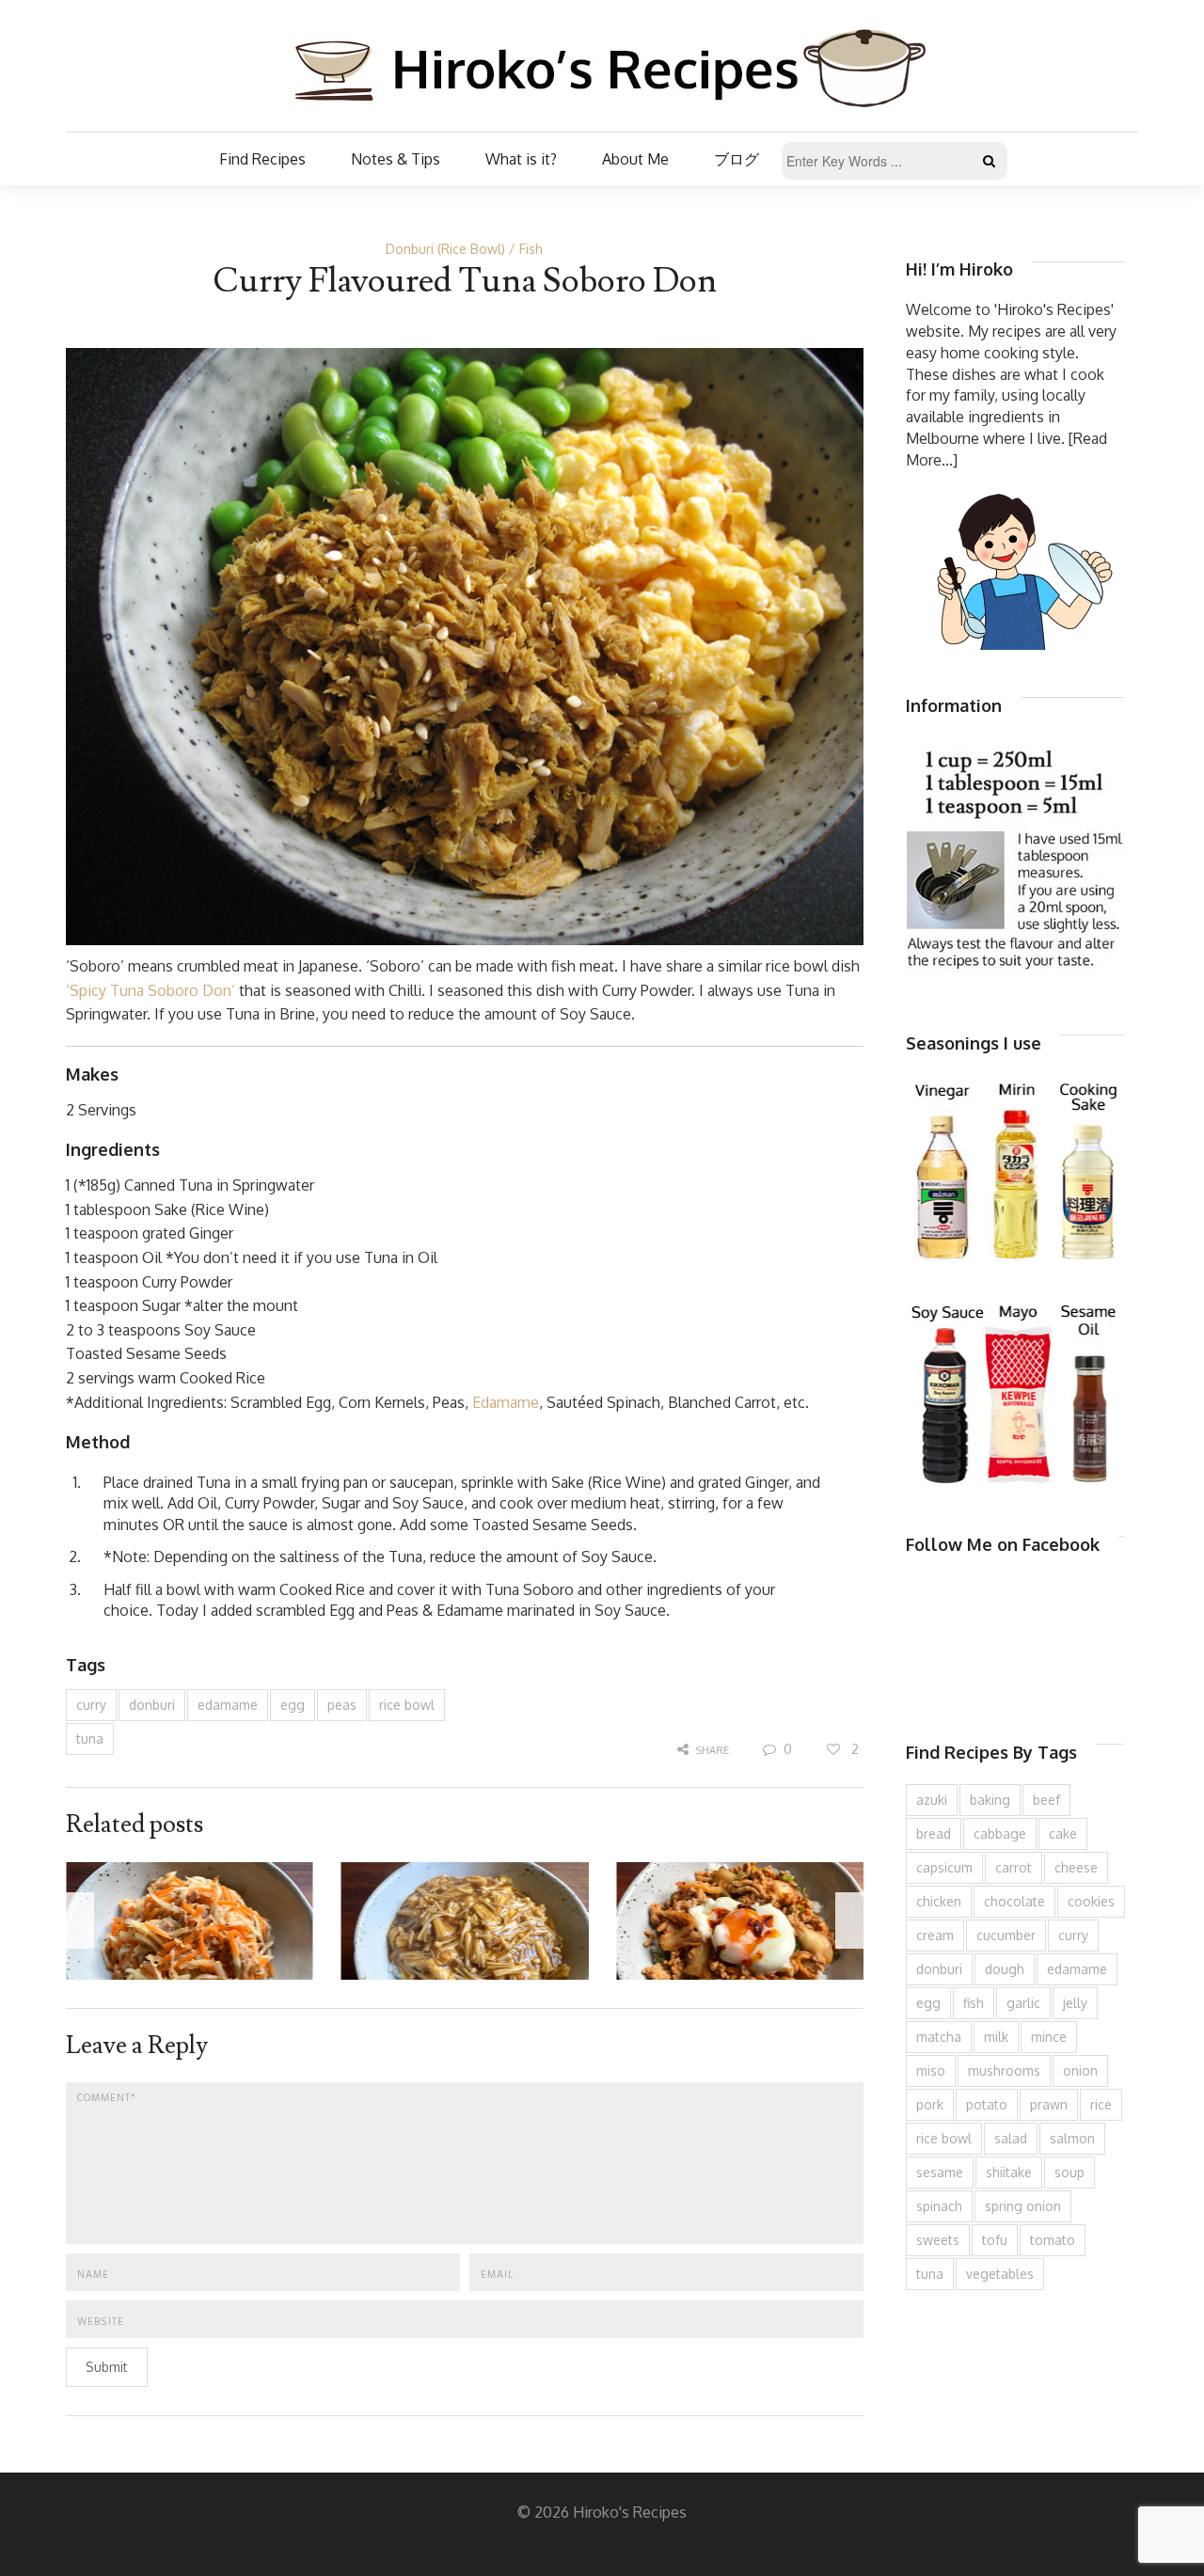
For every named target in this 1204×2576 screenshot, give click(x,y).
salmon (1072, 2138)
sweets (938, 2240)
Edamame (506, 1402)
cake (1063, 1833)
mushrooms (1004, 2070)
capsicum (944, 1867)
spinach (939, 2206)
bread (934, 1833)
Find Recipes (262, 159)
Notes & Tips (396, 159)
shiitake (1009, 2172)
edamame (228, 1705)
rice (1101, 2104)
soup (1069, 2172)
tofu (995, 2240)
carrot (1014, 1867)
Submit (107, 2367)
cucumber (1006, 1935)
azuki (932, 1800)
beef (1046, 1800)
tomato (1053, 2240)
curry (91, 1705)
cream (935, 1935)
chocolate (1014, 1901)
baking (990, 1800)
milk (996, 2037)
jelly (1075, 2003)
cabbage (1000, 1833)
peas (342, 1705)
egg (293, 1705)
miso (931, 2070)
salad (1011, 2138)
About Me (635, 159)
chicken (939, 1901)
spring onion (1023, 2206)
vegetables (1000, 2274)
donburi (152, 1705)
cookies (1091, 1901)
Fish (531, 249)
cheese (1076, 1867)
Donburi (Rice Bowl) (445, 249)
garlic (1023, 2003)
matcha (939, 2037)
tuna (90, 1738)
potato (987, 2104)
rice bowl (407, 1705)
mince (1049, 2037)
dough (1005, 1969)
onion (1080, 2070)
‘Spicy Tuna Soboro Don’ (150, 990)
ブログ (737, 159)
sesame (940, 2172)
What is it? (521, 159)
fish (974, 2003)
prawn (1049, 2104)
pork (930, 2104)
